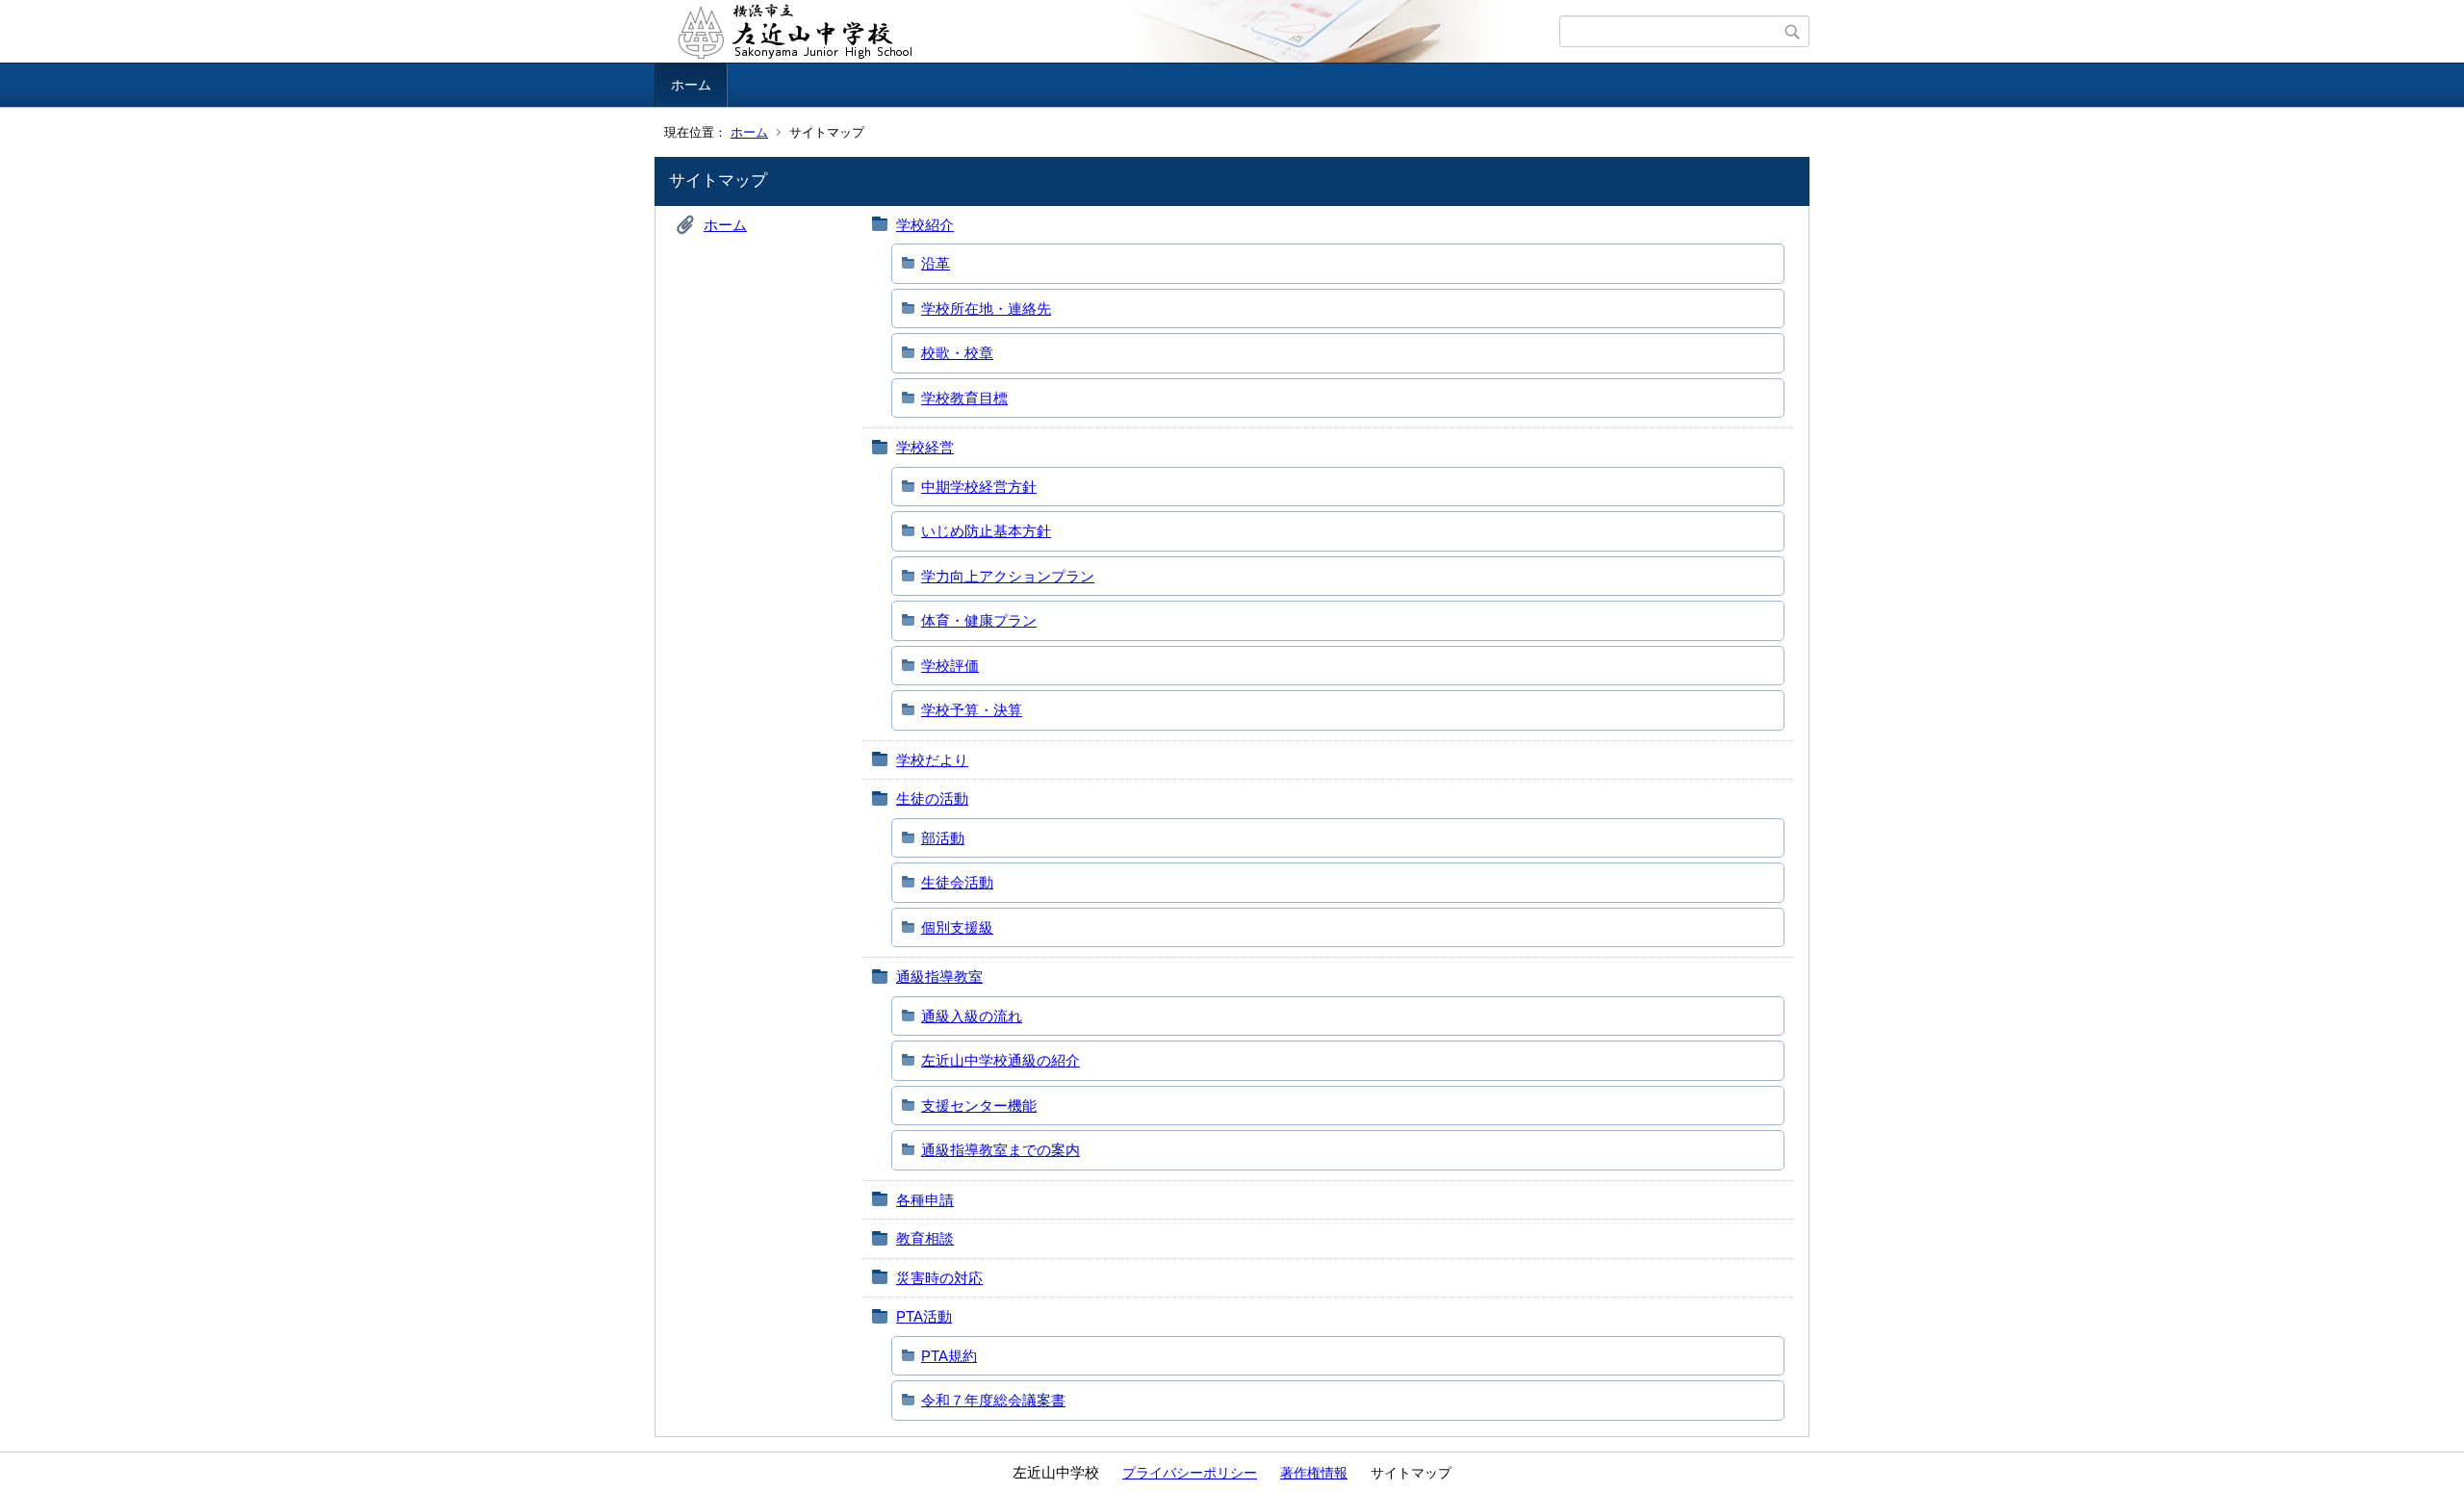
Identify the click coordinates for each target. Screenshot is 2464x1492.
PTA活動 (924, 1316)
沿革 (936, 263)
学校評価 (950, 666)
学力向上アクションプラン (1008, 576)
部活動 (943, 838)
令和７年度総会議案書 (993, 1400)
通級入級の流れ (972, 1016)
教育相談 (925, 1238)
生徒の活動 (932, 798)
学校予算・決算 (972, 710)
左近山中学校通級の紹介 (1001, 1060)
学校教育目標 (964, 398)
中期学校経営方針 (979, 487)
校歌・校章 (957, 353)
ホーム (691, 85)
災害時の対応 (939, 1278)
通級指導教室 (939, 977)
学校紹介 (925, 225)
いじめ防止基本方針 (986, 531)
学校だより (932, 760)
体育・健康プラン (979, 620)
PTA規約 (949, 1356)
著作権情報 (1314, 1473)
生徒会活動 (957, 882)
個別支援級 (957, 927)
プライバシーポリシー (1190, 1473)
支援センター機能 (979, 1106)
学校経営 (925, 447)
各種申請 (925, 1200)
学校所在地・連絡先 (986, 309)
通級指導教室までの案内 (1001, 1150)
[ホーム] (1109, 32)
